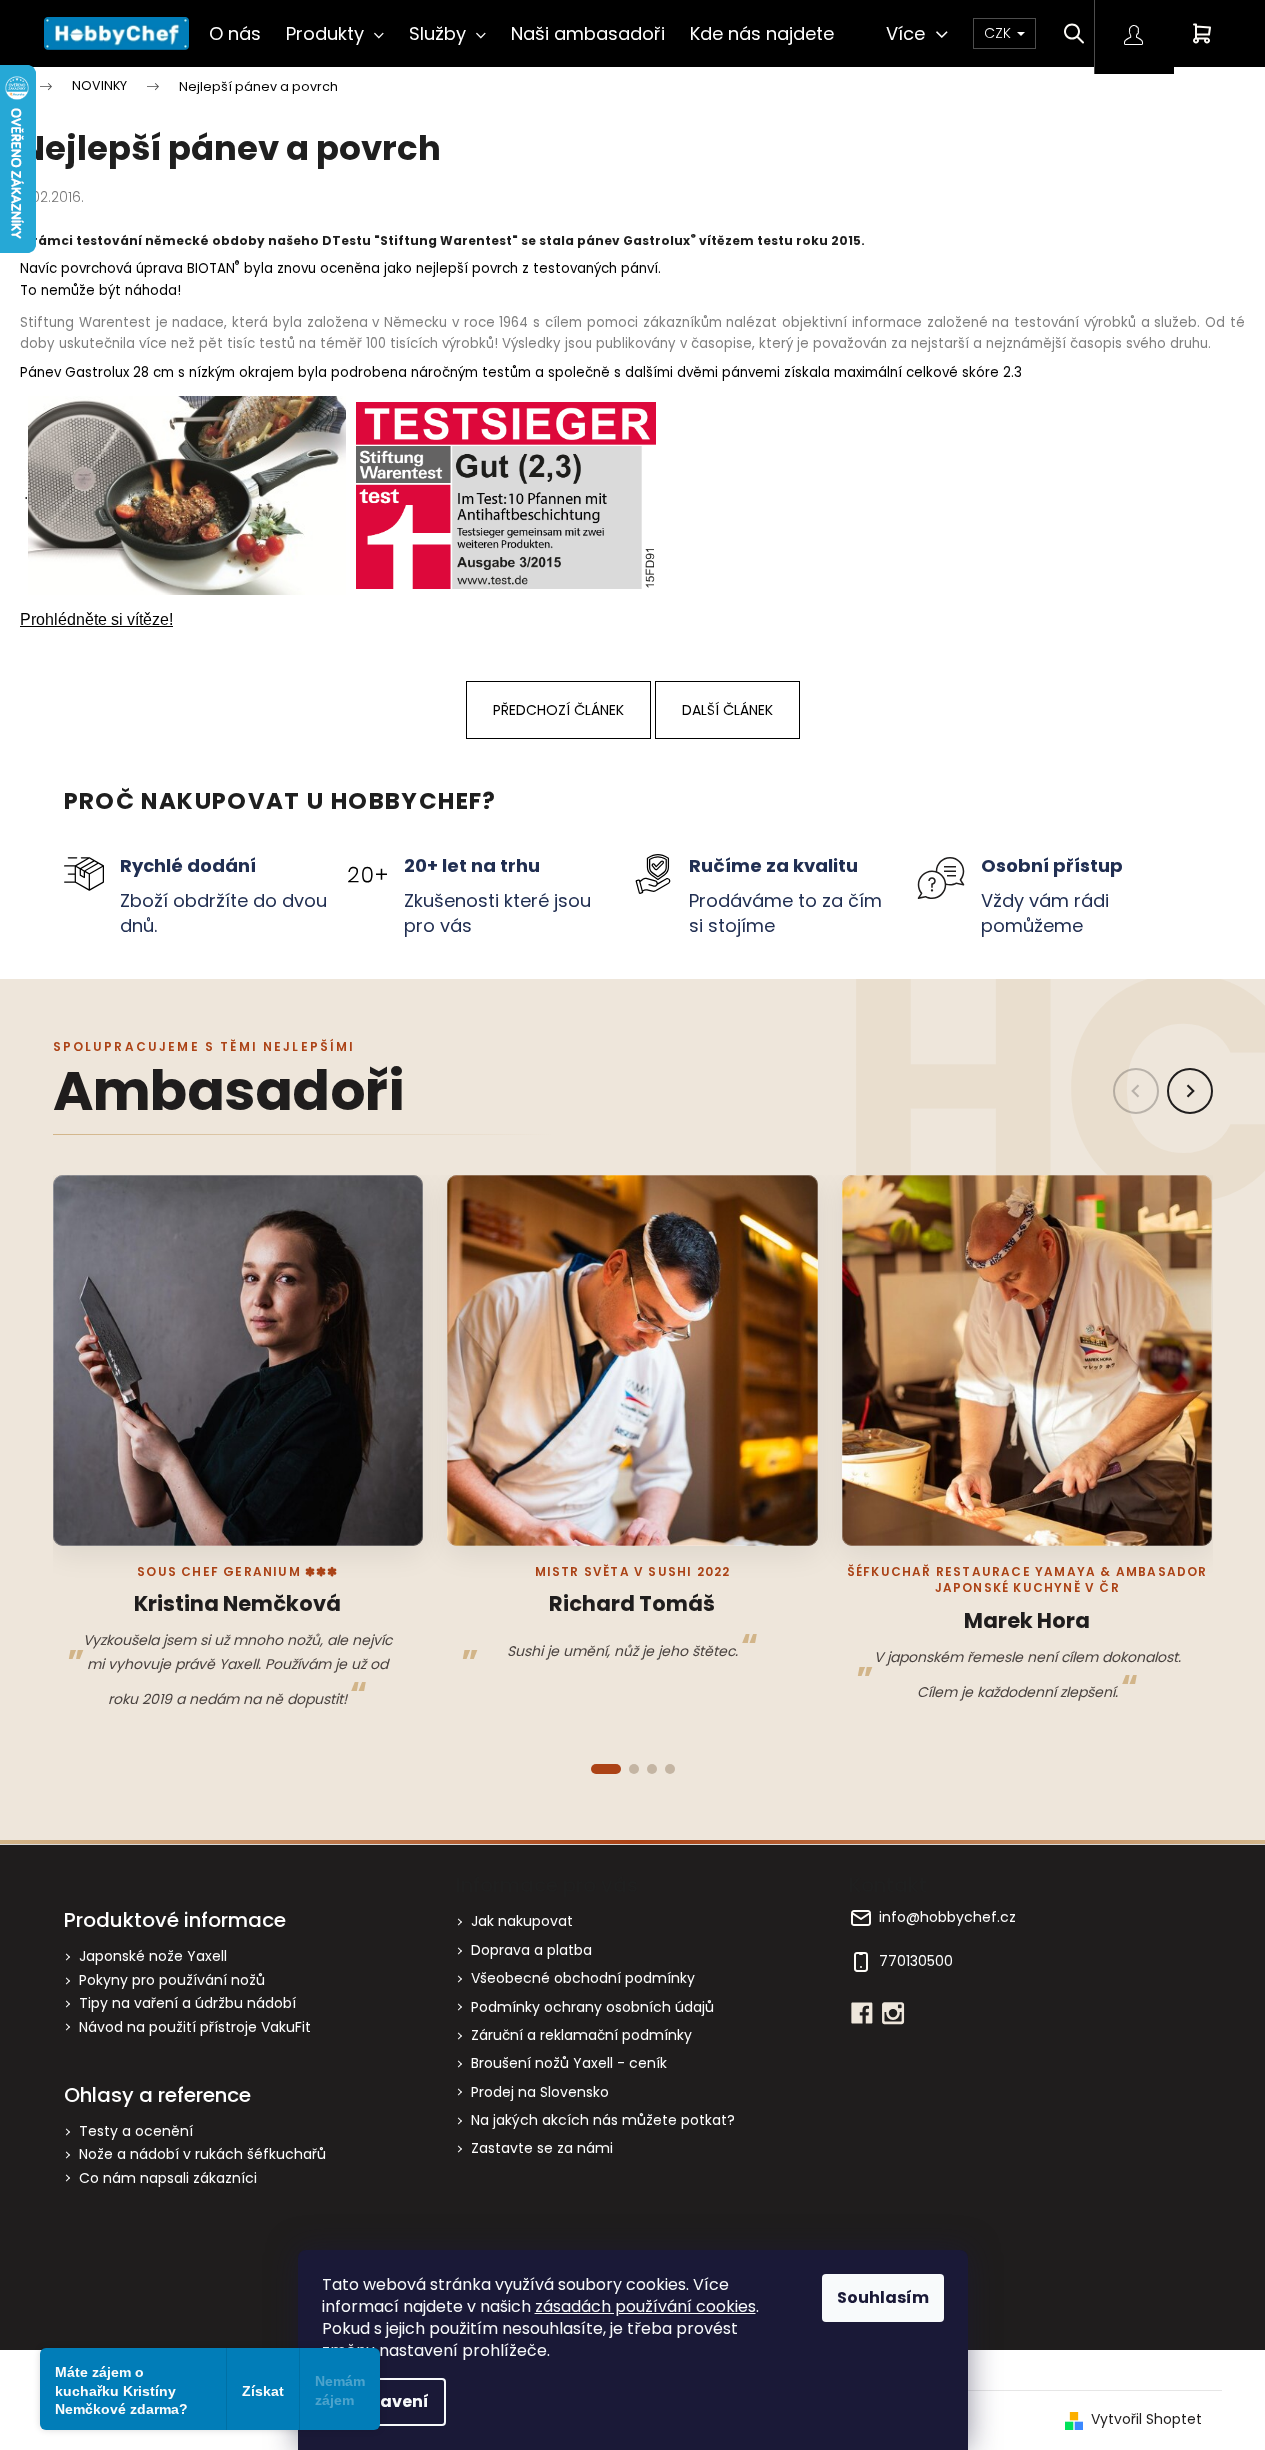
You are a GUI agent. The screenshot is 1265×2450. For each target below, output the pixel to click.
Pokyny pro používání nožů (172, 1980)
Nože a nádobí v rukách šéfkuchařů (202, 2154)
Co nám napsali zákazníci (168, 2178)
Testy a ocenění (136, 2131)
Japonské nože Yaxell (153, 1956)
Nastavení (384, 2401)
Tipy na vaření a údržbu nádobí (187, 2003)
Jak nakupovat (522, 1921)
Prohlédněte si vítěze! (96, 619)
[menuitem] (235, 33)
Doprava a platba (531, 1950)
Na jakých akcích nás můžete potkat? (603, 2120)
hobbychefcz (893, 2013)
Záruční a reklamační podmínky (581, 2035)
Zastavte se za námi (542, 2148)
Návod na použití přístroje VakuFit (195, 2027)
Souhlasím (883, 2297)
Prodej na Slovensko (540, 2092)
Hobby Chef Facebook (862, 2013)
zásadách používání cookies (645, 2306)
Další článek (727, 710)
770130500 (916, 1961)
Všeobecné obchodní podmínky (583, 1978)
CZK (999, 33)
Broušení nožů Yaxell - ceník (569, 2063)
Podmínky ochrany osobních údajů (592, 2007)
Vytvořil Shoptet (1146, 2419)
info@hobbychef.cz (947, 1917)
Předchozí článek (558, 710)
